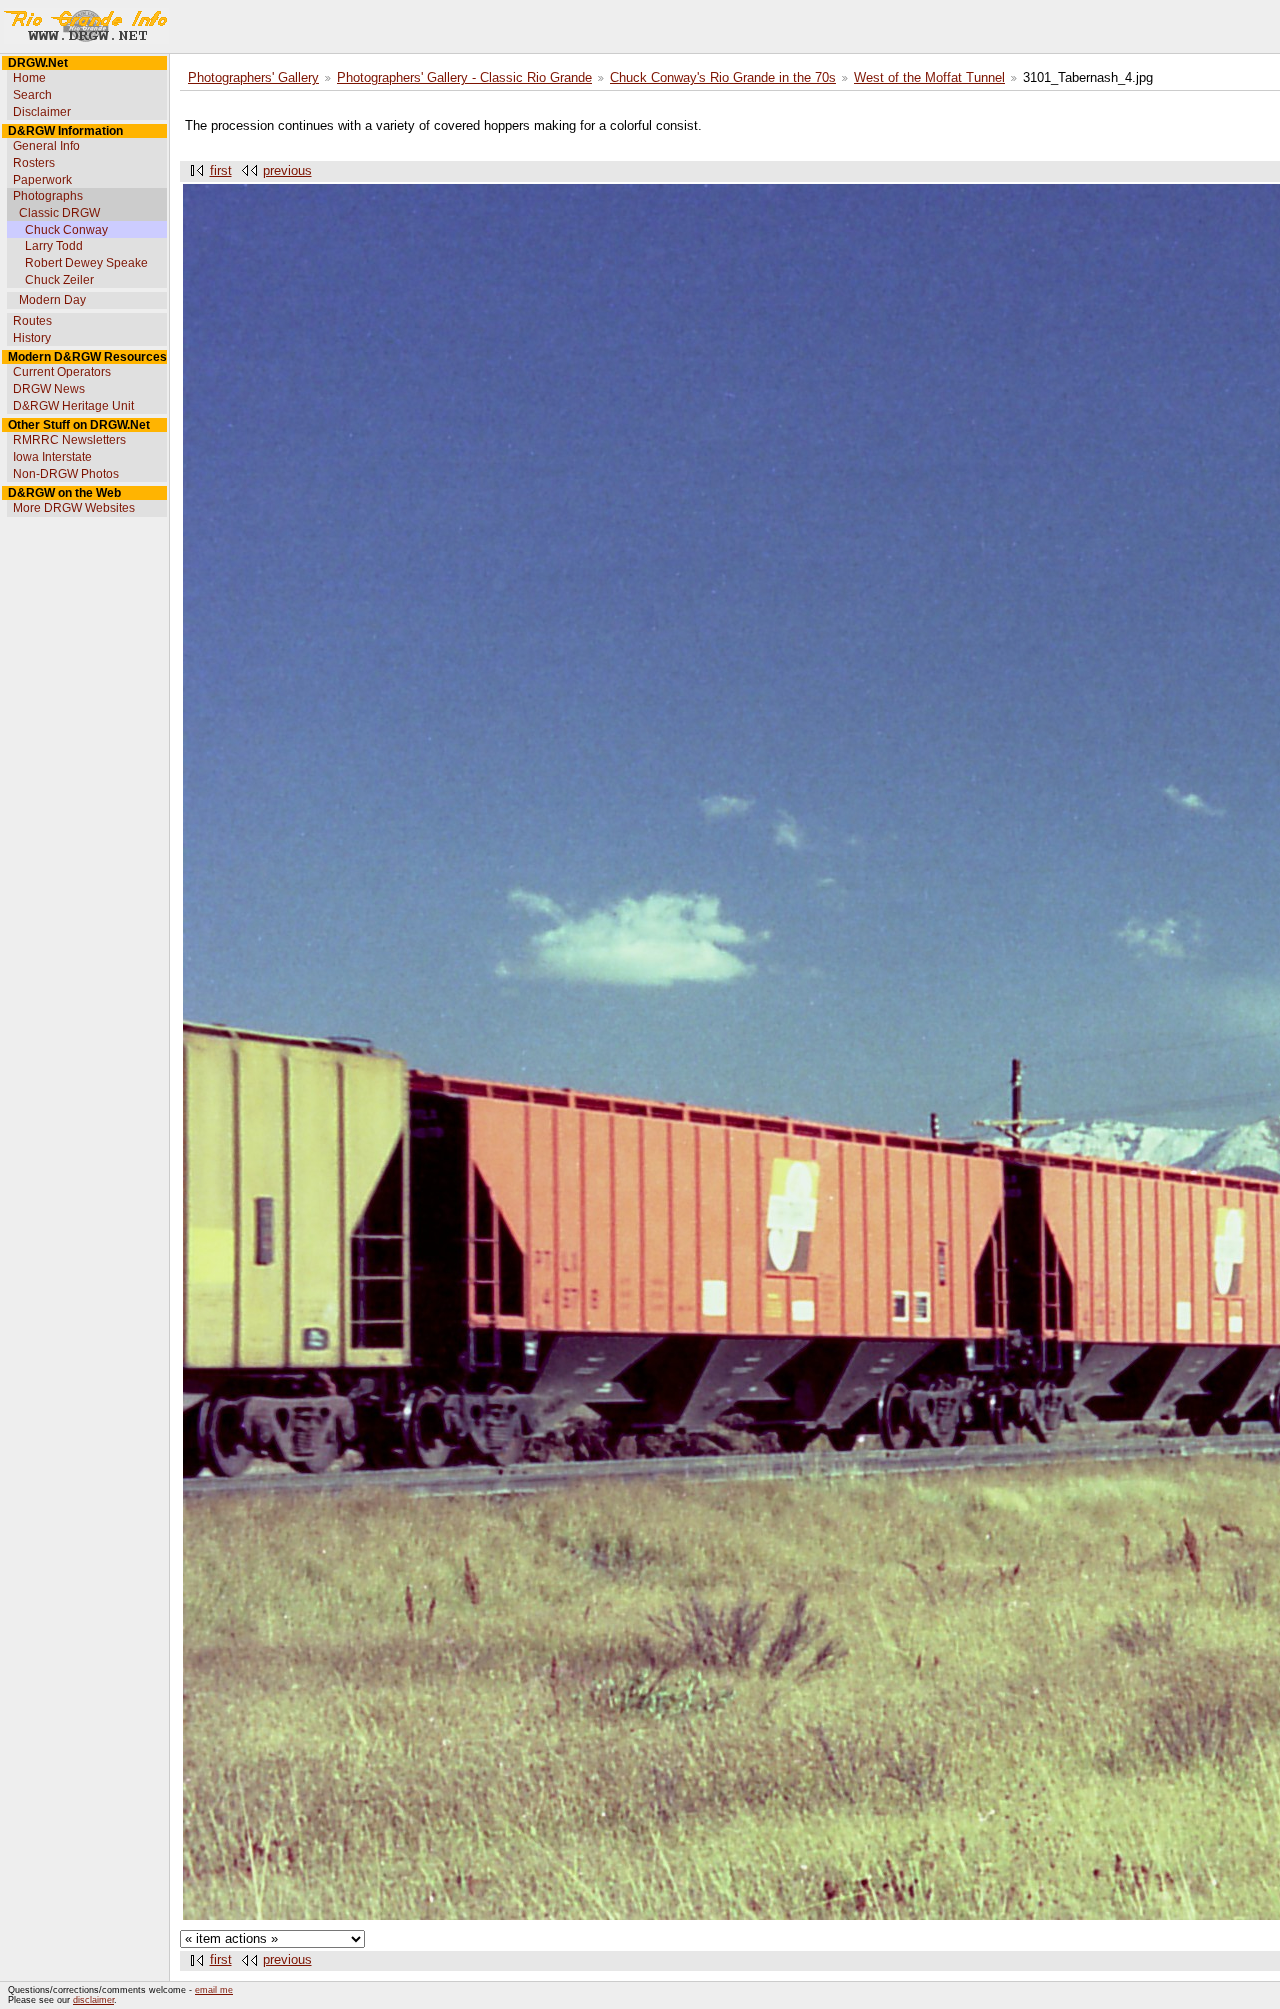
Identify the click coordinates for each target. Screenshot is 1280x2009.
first (221, 171)
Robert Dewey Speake (86, 263)
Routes (32, 321)
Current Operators (62, 372)
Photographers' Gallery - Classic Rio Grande (464, 78)
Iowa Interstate (52, 457)
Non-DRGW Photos (66, 474)
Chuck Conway (66, 230)
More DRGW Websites (74, 508)
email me (214, 1990)
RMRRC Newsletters (69, 440)
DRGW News (49, 389)
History (32, 338)
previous (287, 171)
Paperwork (42, 180)
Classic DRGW (59, 213)
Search (32, 95)
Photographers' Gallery (253, 78)
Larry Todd (54, 246)
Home (29, 78)
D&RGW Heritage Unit (73, 406)
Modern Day (52, 300)
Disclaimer (42, 112)
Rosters (34, 163)
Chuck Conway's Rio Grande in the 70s (723, 78)
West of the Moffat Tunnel (929, 78)
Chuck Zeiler (59, 280)
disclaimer (93, 2000)
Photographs (48, 196)
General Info (46, 146)
